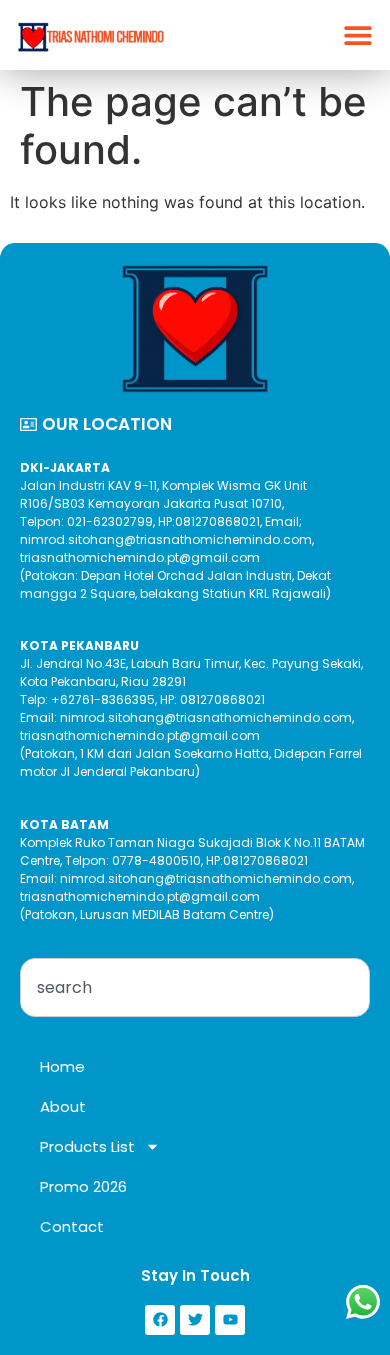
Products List (87, 1146)
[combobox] (195, 987)
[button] (357, 35)
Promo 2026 (83, 1186)
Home (62, 1066)
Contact (72, 1226)
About (63, 1106)
